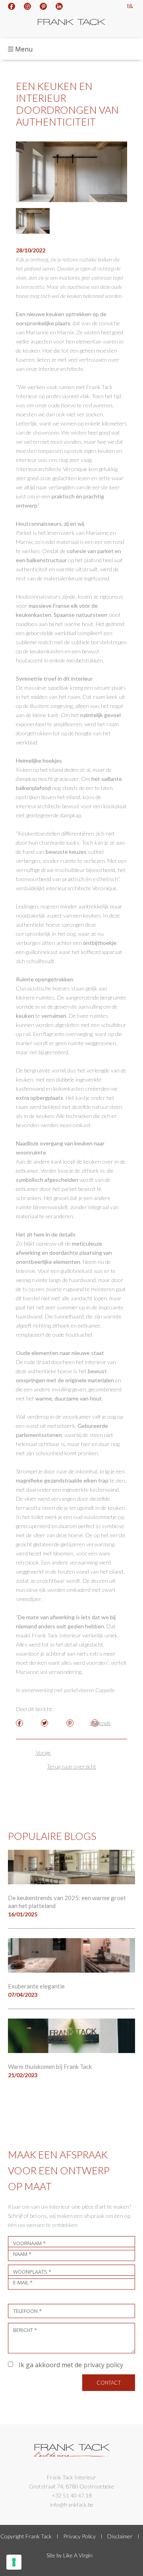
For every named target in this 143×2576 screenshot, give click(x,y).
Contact (109, 2383)
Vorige (43, 1753)
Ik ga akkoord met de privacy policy (70, 2365)
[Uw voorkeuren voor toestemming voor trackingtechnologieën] (14, 2562)
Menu (24, 49)
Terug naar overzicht (71, 1766)
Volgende (100, 1723)
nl (130, 5)
